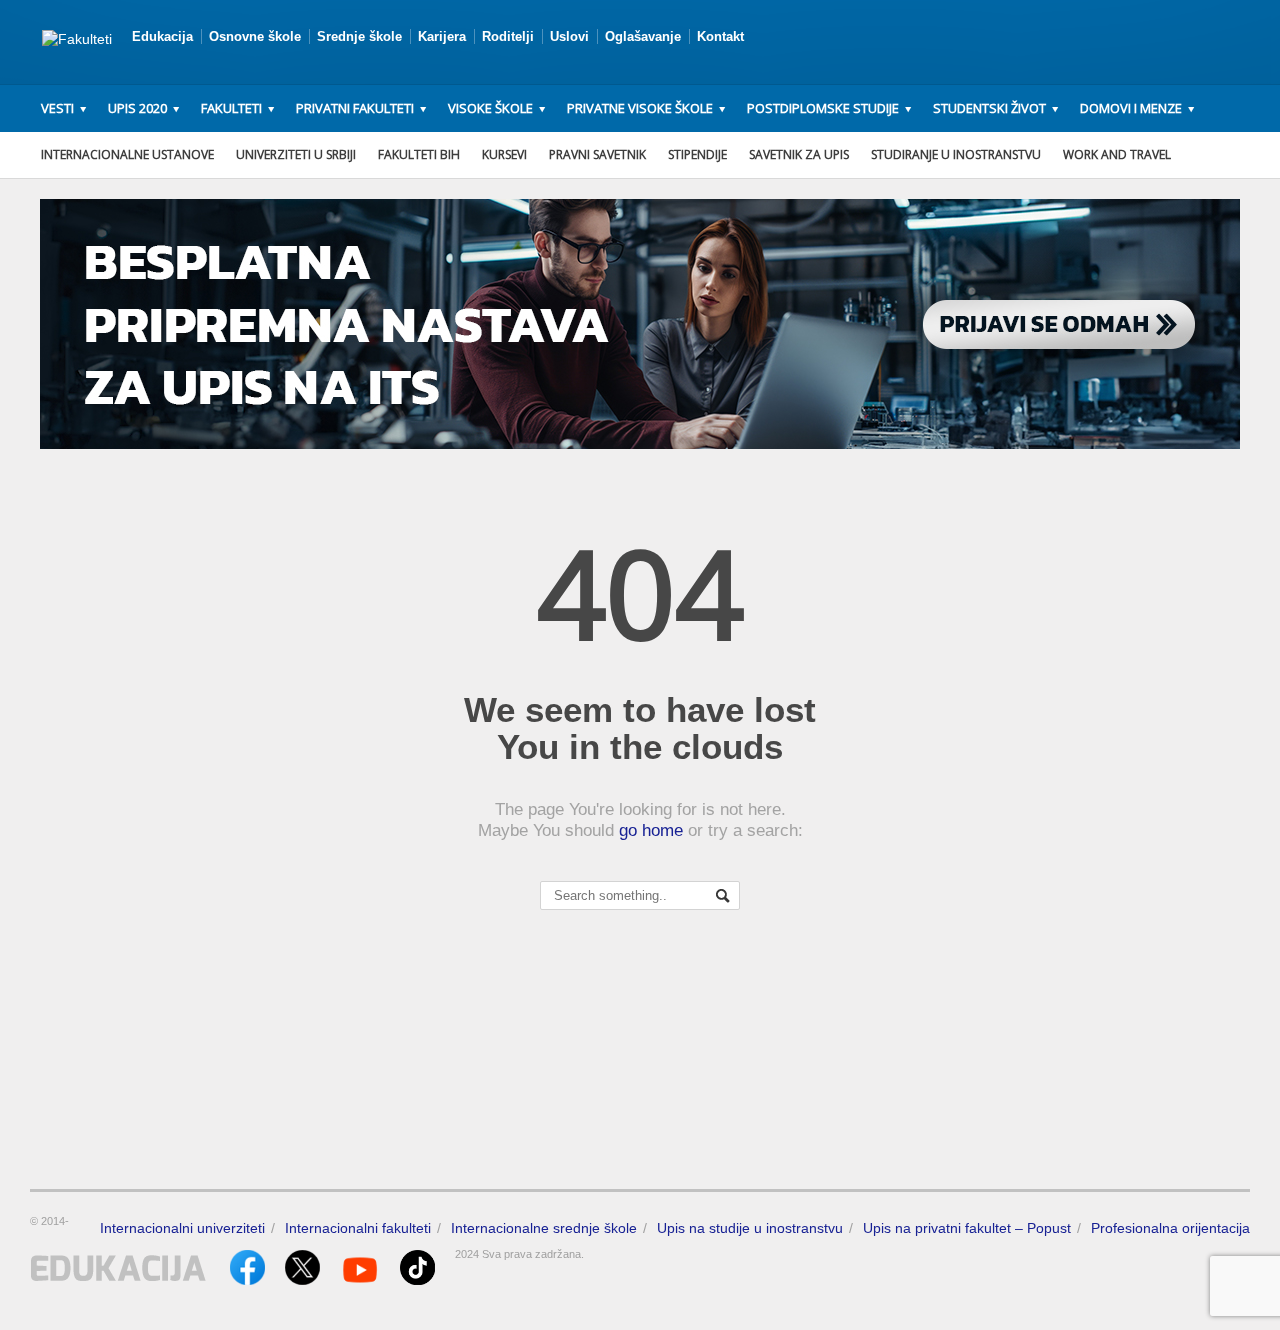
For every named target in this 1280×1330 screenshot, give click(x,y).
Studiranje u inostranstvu (956, 154)
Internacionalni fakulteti (358, 1228)
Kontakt (720, 36)
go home (651, 830)
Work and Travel (1117, 154)
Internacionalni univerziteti (182, 1228)
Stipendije (697, 154)
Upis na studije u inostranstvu (750, 1228)
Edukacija (162, 36)
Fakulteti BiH (419, 154)
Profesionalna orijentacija (1170, 1228)
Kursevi (504, 154)
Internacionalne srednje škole (544, 1228)
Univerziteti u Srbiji (296, 154)
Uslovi (569, 36)
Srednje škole (359, 36)
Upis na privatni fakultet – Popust (967, 1228)
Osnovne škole (255, 36)
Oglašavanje (643, 36)
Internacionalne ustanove (127, 154)
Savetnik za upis (799, 154)
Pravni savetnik (597, 154)
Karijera (442, 36)
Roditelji (508, 36)
